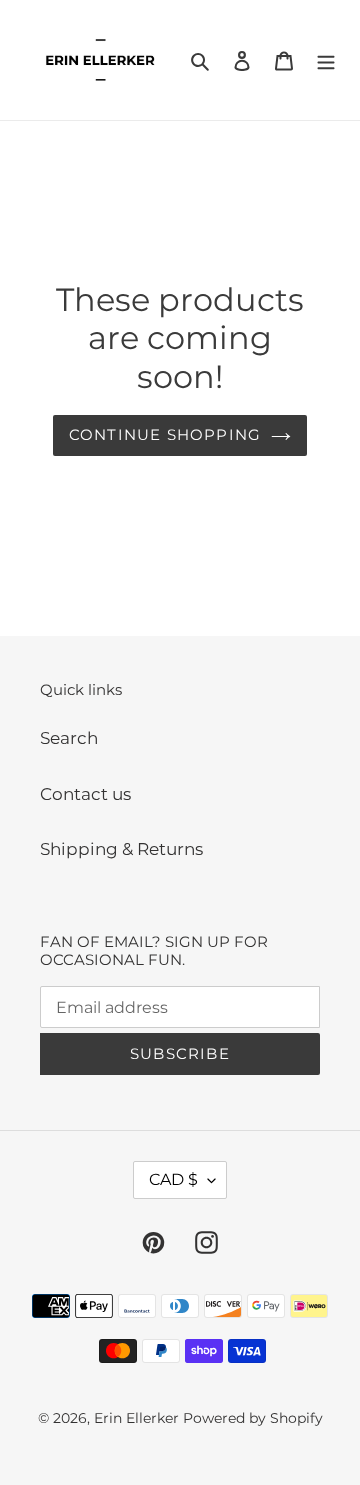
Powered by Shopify (253, 1418)
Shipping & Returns (121, 849)
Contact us (85, 794)
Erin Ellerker (136, 1418)
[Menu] (326, 60)
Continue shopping (165, 434)
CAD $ (173, 1179)
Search (69, 738)
